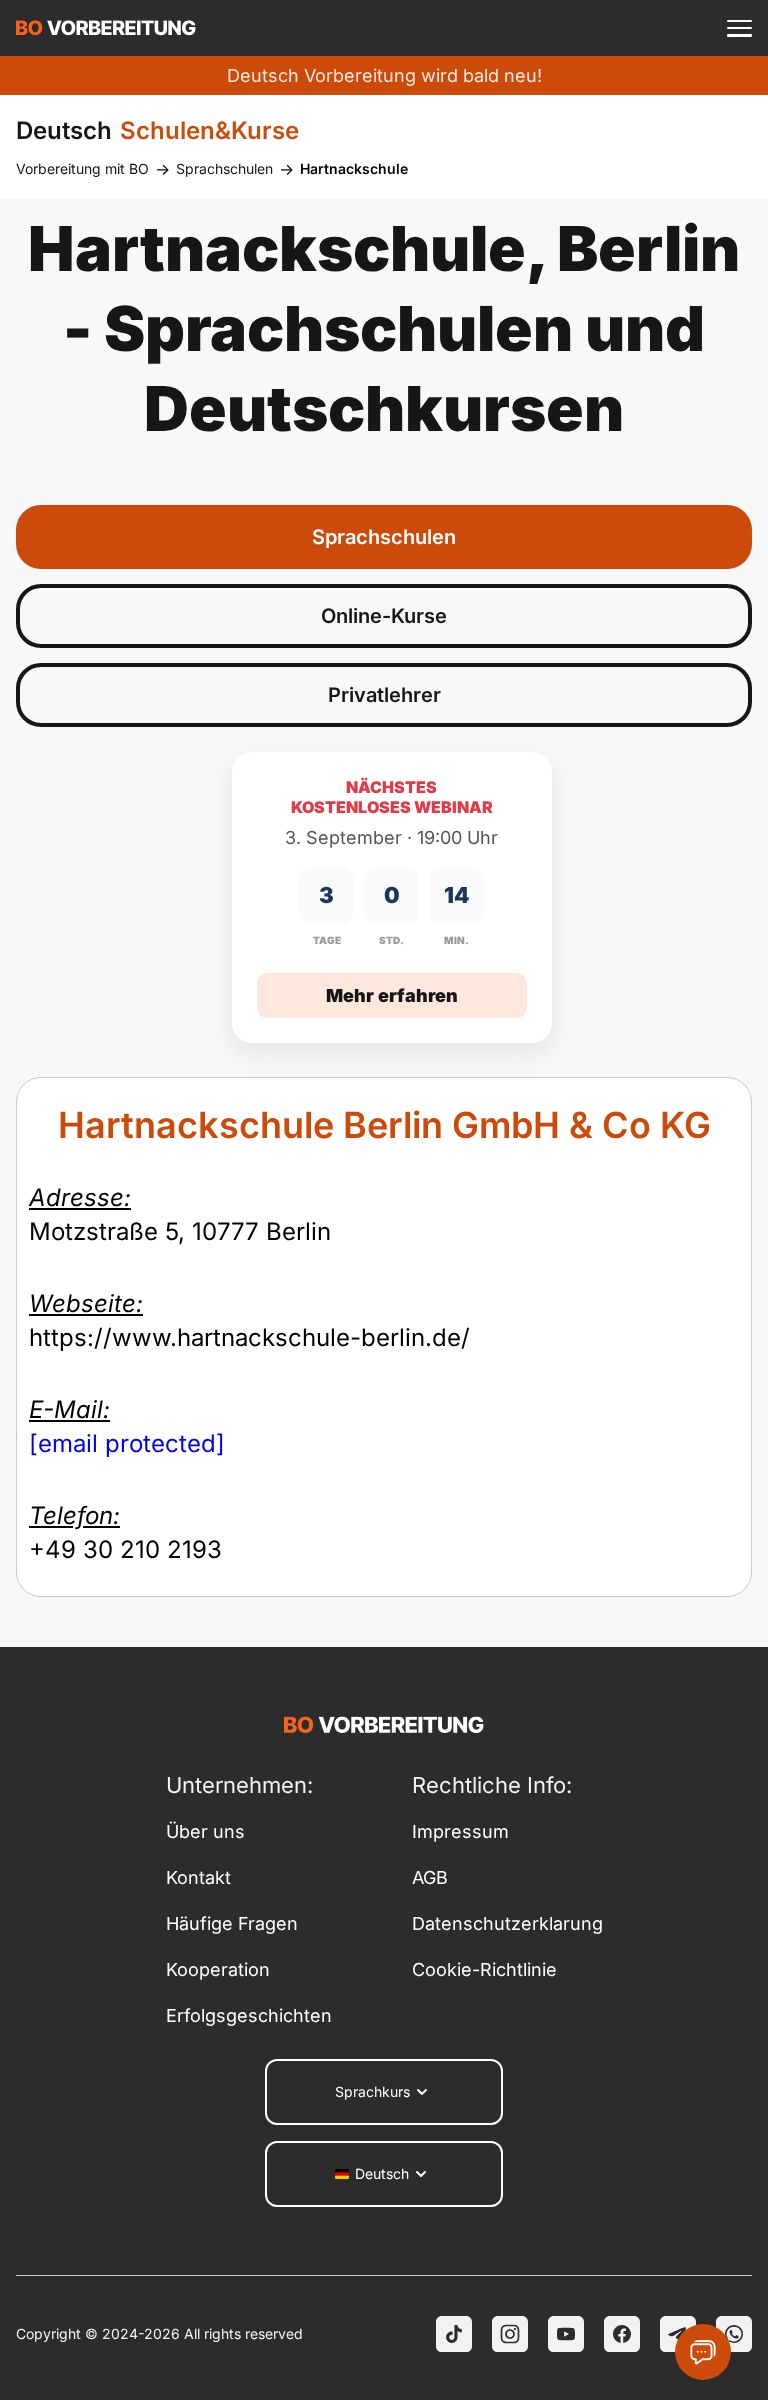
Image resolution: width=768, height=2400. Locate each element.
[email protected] (127, 1443)
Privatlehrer (384, 695)
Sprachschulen (224, 168)
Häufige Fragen (232, 1923)
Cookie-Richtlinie (484, 1969)
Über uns (205, 1831)
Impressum (460, 1831)
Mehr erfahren (392, 995)
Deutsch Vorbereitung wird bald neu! (384, 75)
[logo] (106, 28)
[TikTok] (454, 2334)
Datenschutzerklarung (507, 1923)
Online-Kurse (384, 616)
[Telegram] (678, 2334)
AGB (430, 1877)
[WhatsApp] (734, 2334)
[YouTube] (566, 2334)
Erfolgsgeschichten (249, 2015)
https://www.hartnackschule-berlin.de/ (249, 1320)
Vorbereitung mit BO (82, 168)
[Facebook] (622, 2334)
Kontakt (198, 1877)
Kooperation (218, 1969)
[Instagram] (510, 2334)
